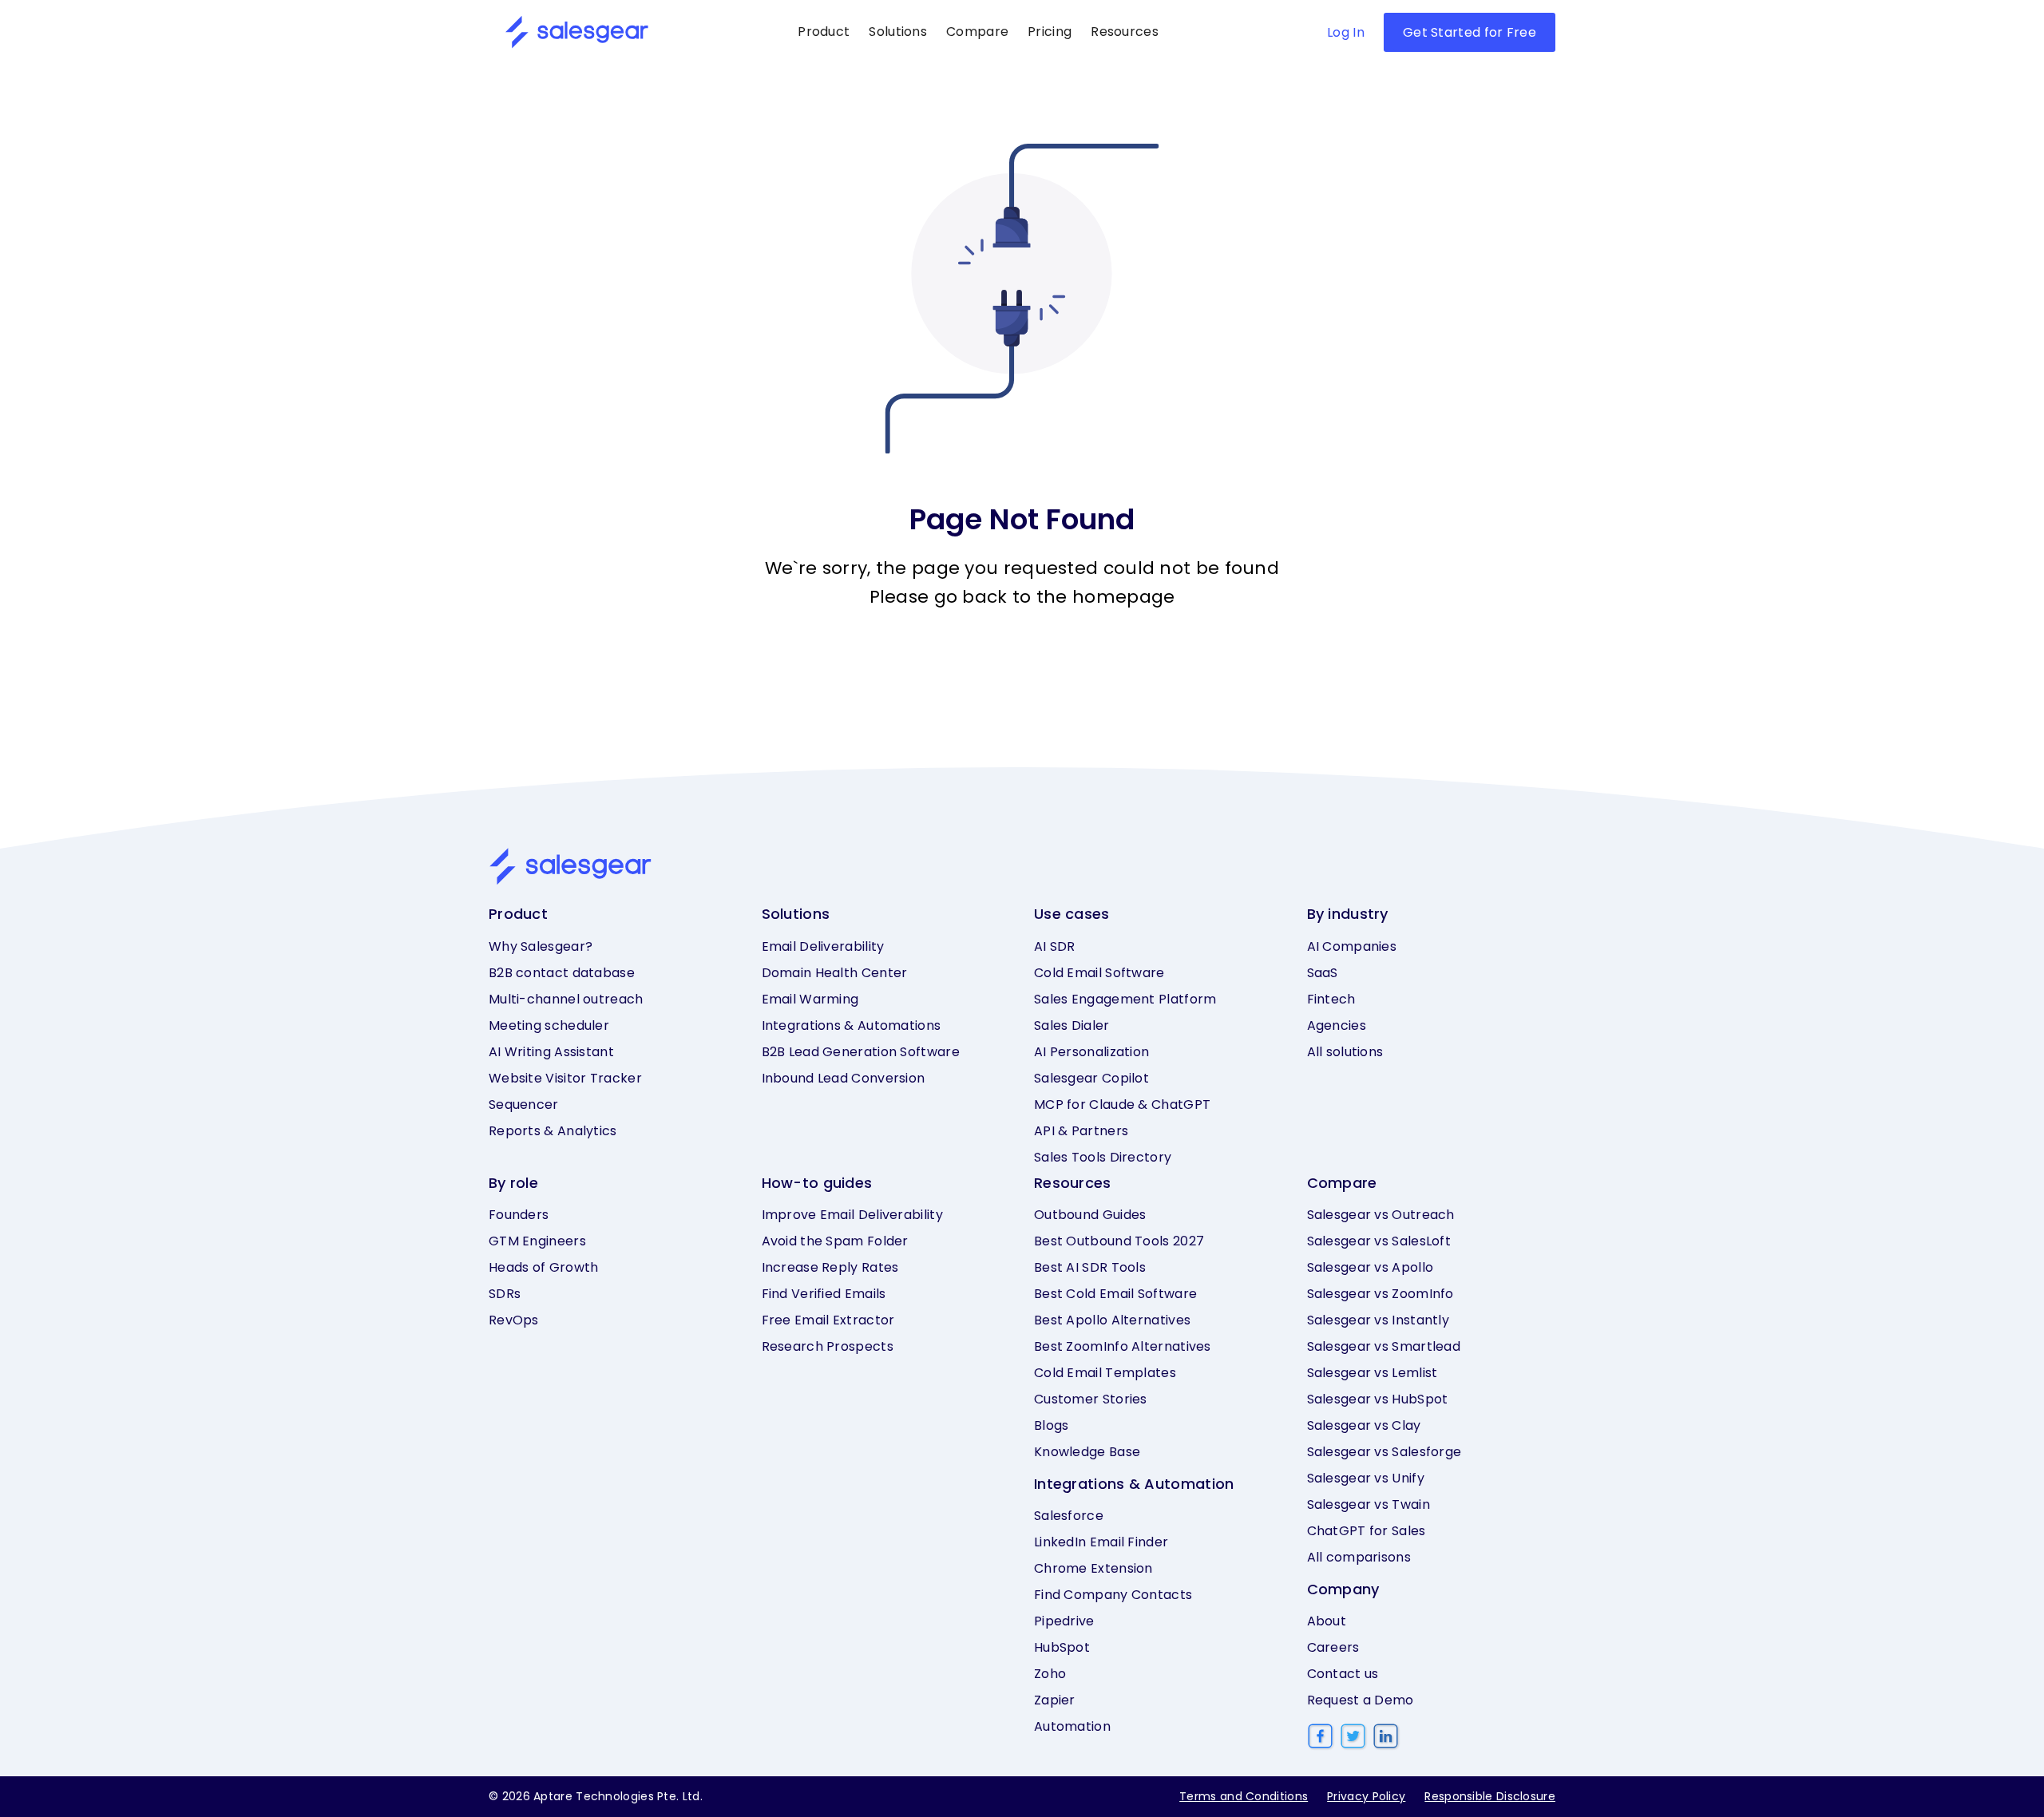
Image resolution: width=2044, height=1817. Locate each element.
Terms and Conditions (1244, 1796)
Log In (1346, 32)
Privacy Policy (1366, 1796)
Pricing (1050, 32)
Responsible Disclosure (1490, 1796)
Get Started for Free (1470, 32)
